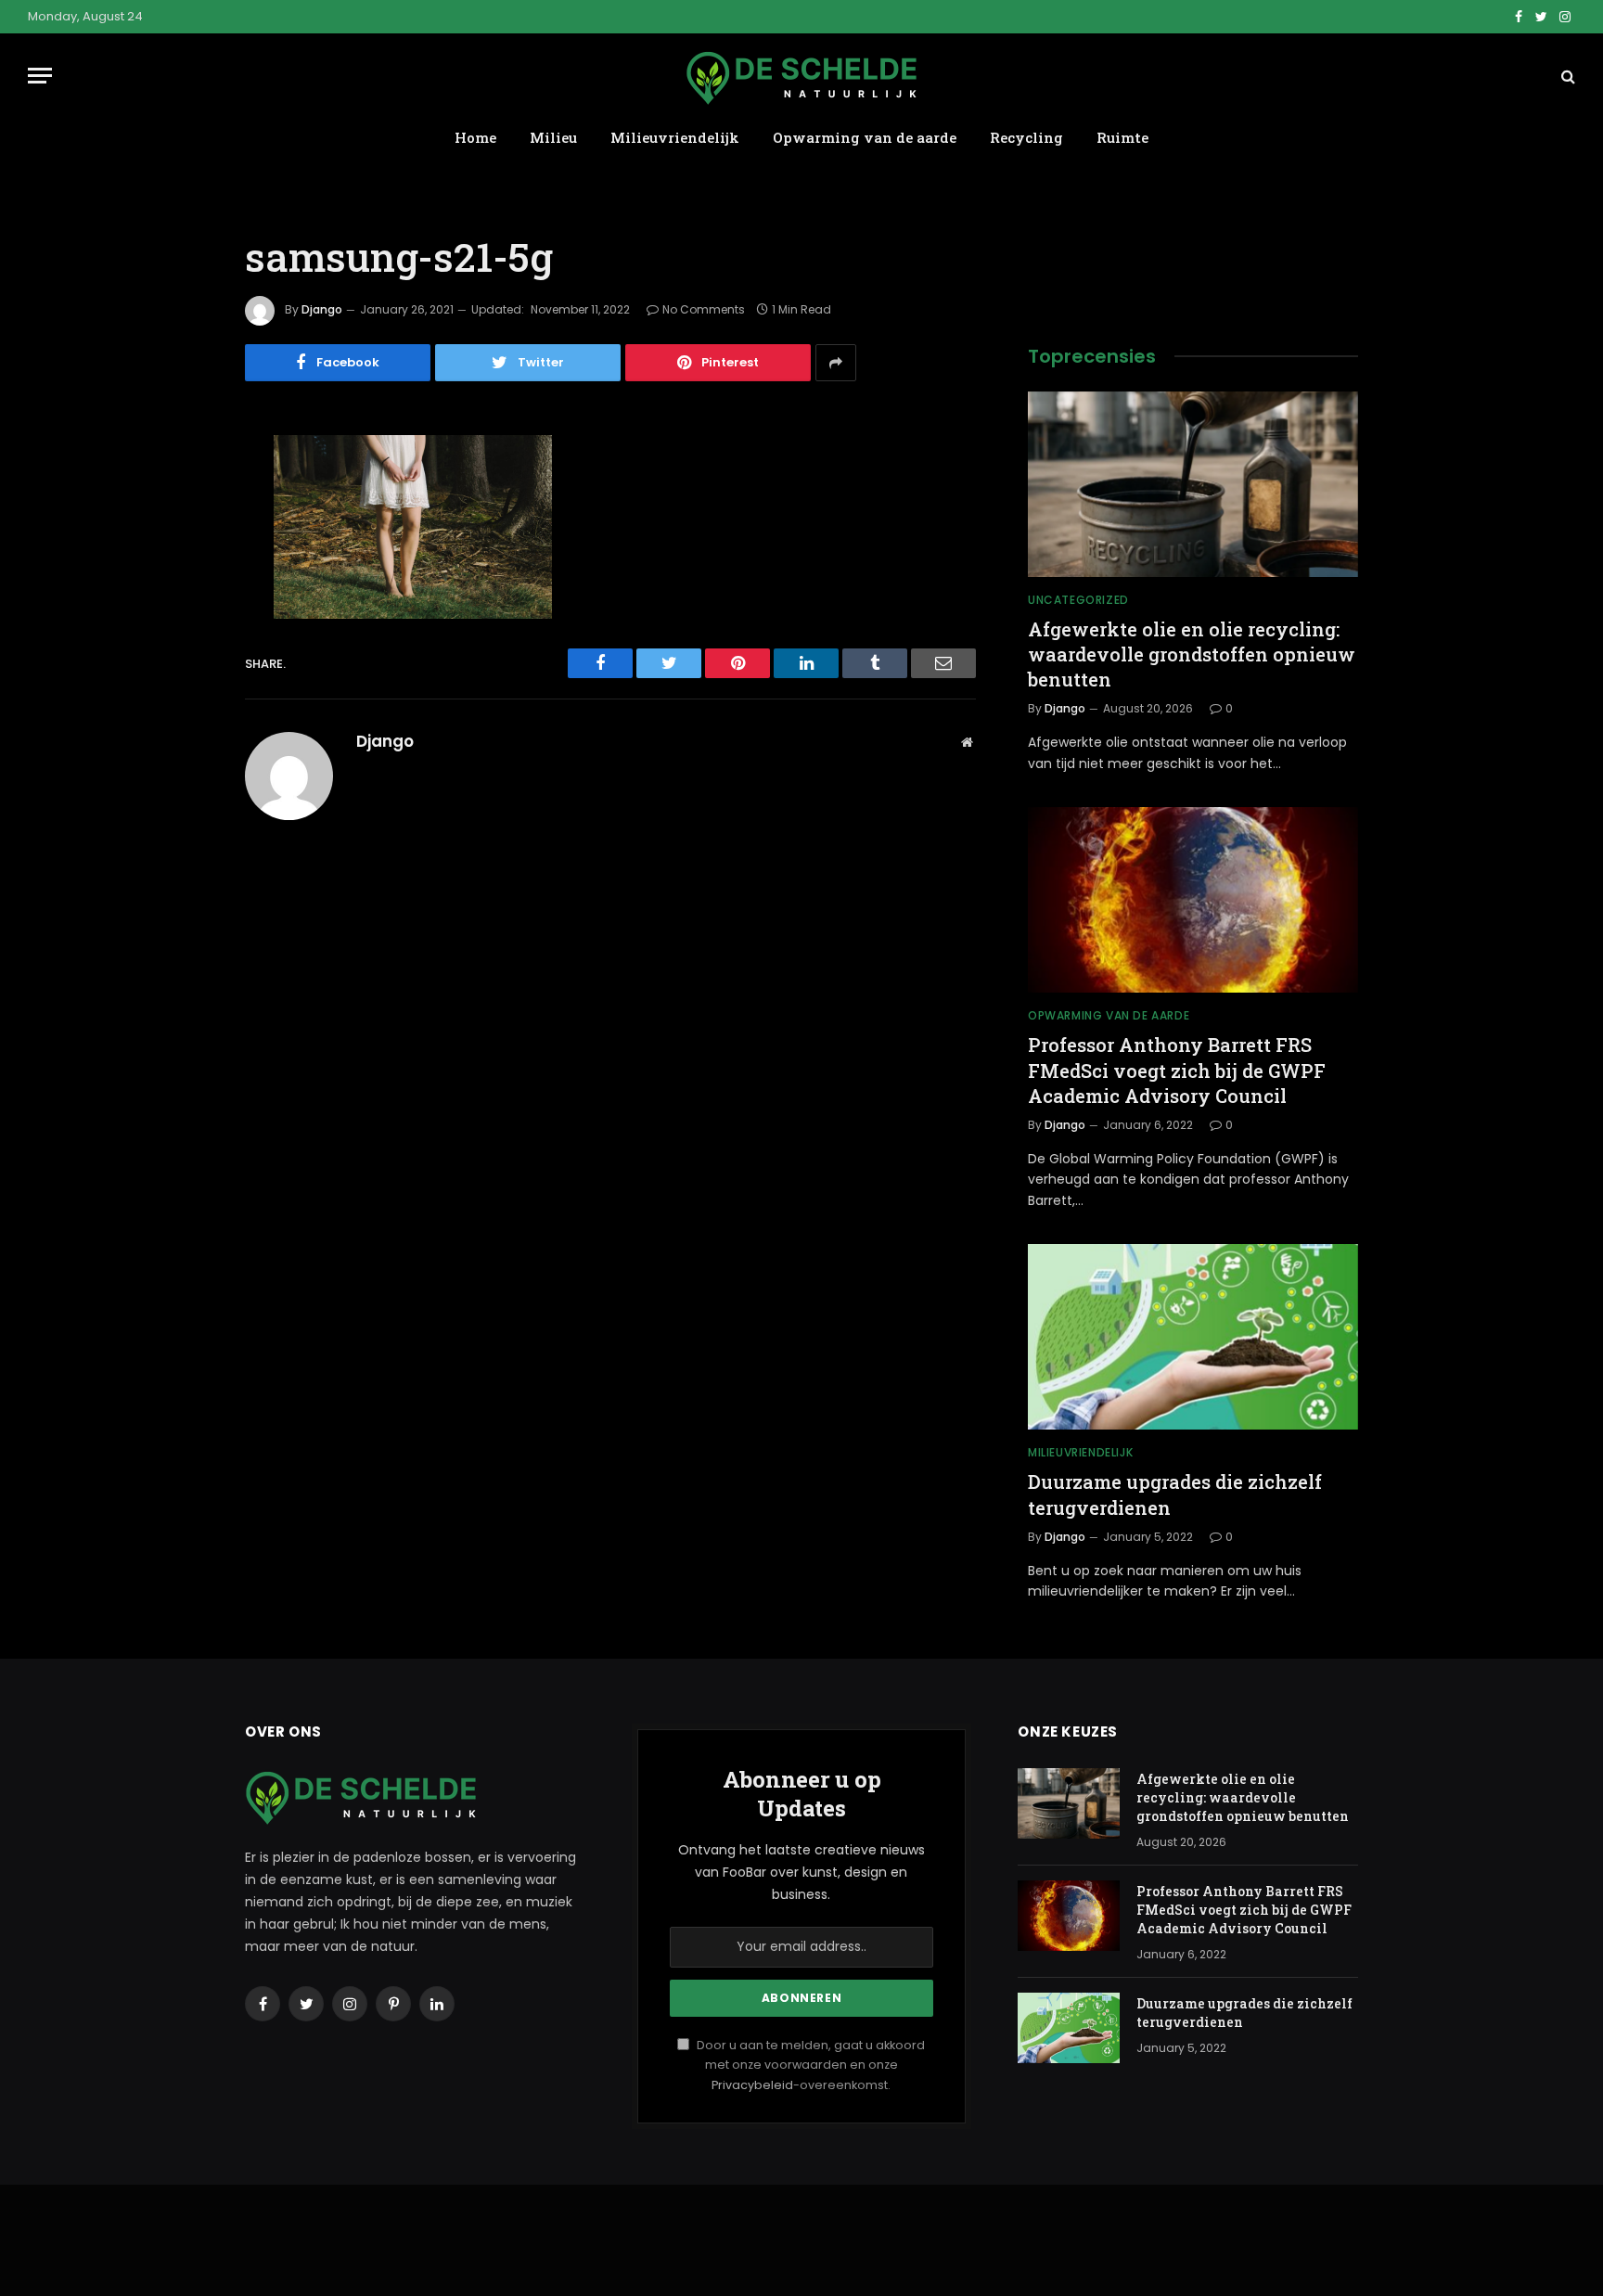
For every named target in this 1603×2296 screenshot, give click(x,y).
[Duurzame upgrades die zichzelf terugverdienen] (1193, 1337)
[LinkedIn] (180, 591)
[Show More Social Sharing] (836, 363)
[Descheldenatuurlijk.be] (801, 76)
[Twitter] (180, 544)
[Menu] (40, 76)
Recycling (1026, 137)
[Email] (180, 686)
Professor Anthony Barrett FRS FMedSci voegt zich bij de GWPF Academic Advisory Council (1177, 1070)
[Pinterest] (180, 638)
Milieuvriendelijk (675, 137)
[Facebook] (180, 496)
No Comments (704, 309)
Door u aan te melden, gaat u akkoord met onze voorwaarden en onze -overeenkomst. (809, 2065)
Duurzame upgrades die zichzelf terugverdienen (1175, 1494)
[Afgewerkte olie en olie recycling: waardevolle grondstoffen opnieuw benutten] (1193, 484)
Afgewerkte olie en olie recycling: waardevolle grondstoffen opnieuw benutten (1192, 654)
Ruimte (1122, 137)
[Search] (1566, 76)
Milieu (553, 137)
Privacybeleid (752, 2085)
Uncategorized (1078, 600)
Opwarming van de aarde (865, 137)
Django (322, 309)
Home (475, 137)
